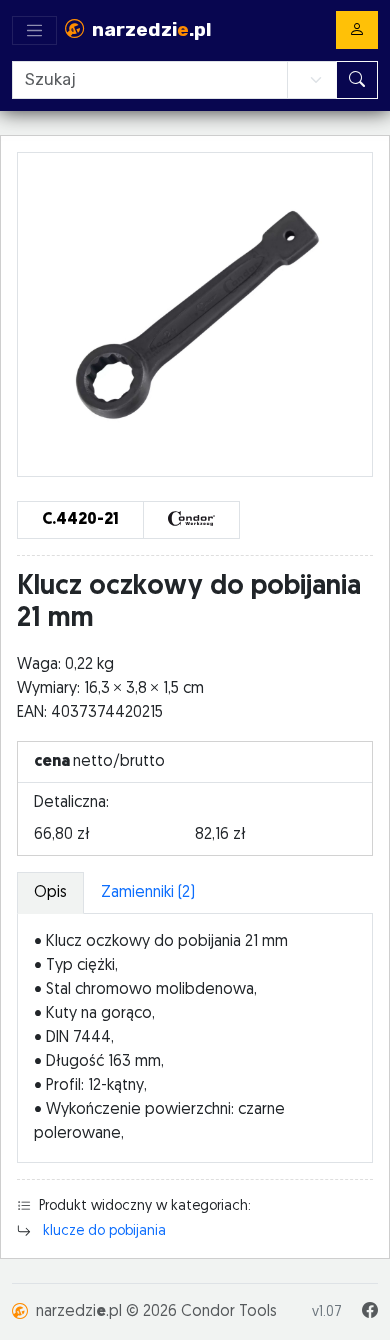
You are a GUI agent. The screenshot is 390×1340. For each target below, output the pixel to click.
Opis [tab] (50, 893)
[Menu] (34, 30)
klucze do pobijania (104, 1231)
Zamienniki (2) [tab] (148, 893)
